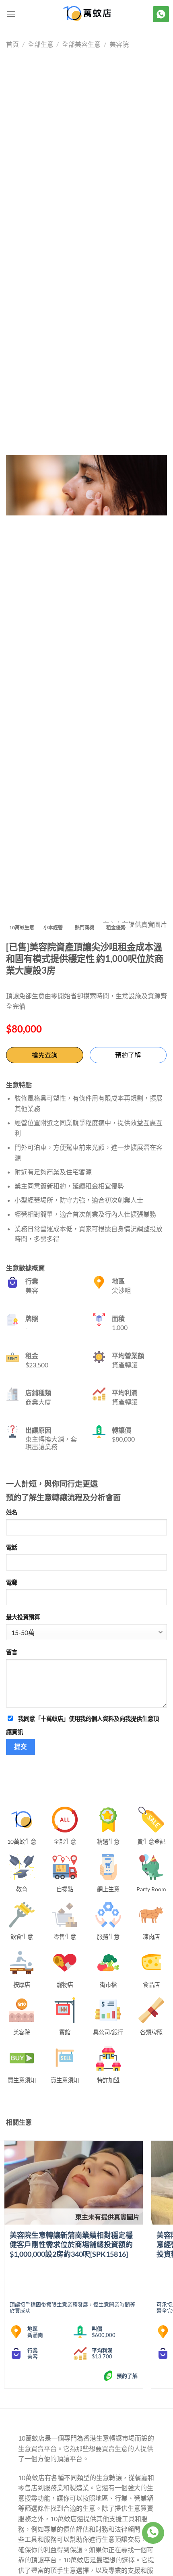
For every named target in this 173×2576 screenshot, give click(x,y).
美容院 (119, 44)
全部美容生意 (81, 44)
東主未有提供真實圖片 (107, 2217)
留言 (12, 1652)
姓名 (12, 1512)
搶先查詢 (45, 1055)
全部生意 (41, 44)
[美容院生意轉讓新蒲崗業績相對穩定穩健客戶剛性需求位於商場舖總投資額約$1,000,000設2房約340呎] (74, 2183)
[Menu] (11, 14)
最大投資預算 (23, 1617)
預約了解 (128, 1055)
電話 (12, 1547)
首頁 (12, 44)
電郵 (12, 1582)
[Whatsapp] (153, 2533)
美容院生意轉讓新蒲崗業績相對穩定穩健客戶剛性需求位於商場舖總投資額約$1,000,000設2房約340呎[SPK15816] (71, 2245)
